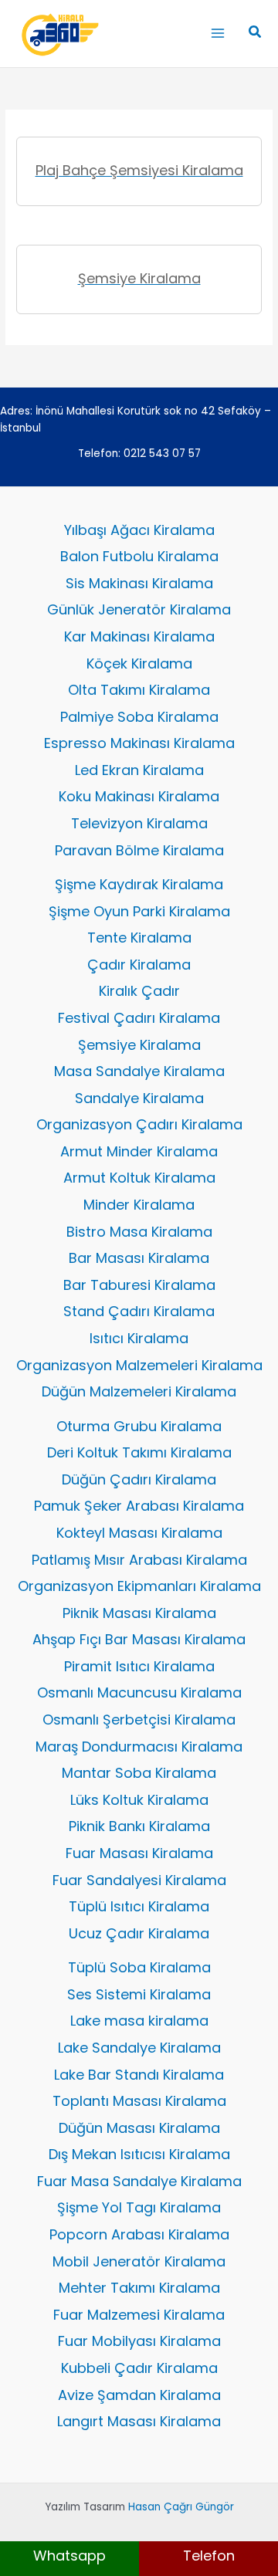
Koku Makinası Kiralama (139, 796)
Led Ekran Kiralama (139, 770)
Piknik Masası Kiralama (139, 1613)
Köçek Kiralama (139, 663)
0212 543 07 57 (162, 454)
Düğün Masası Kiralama (139, 2128)
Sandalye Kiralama (139, 1098)
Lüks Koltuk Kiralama (139, 1800)
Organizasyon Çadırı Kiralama (139, 1124)
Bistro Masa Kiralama (139, 1232)
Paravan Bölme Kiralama (139, 850)
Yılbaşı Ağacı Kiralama (139, 530)
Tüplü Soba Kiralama (139, 1967)
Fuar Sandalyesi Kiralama (139, 1880)
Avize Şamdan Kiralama (139, 2395)
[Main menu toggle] (217, 34)
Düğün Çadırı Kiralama (139, 1479)
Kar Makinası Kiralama (139, 636)
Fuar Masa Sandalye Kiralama (139, 2181)
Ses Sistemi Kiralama (139, 1994)
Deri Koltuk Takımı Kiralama (139, 1452)
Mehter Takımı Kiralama (139, 2288)
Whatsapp (69, 2556)
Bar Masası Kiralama (139, 1258)
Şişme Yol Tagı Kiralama (139, 2207)
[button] (256, 33)
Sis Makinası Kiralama (139, 583)
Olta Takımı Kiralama (139, 690)
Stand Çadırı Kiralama (139, 1311)
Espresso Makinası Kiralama (139, 743)
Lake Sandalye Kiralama (139, 2048)
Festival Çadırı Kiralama (139, 1018)
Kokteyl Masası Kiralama (139, 1533)
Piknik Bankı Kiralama (139, 1826)
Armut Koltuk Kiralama (139, 1178)
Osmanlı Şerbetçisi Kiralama (139, 1720)
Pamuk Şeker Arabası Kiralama (139, 1506)
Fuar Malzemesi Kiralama (139, 2315)
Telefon (209, 2556)
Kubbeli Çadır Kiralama (139, 2368)
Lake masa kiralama (139, 2021)
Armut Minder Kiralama (139, 1151)
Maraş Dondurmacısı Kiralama (139, 1747)
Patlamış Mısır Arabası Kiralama (139, 1560)
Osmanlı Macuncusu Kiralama (139, 1693)
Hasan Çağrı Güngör (181, 2507)
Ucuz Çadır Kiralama (139, 1933)
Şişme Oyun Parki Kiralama (139, 911)
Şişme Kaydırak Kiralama (139, 884)
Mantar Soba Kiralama (139, 1773)
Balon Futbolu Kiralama (139, 556)
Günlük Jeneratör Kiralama (139, 609)
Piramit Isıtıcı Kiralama (139, 1666)
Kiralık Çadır (139, 991)
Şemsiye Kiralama (139, 1045)
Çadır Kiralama (139, 965)
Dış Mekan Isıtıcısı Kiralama (139, 2154)
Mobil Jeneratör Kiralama (139, 2261)
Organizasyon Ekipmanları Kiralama (139, 1586)
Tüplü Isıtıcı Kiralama (139, 1906)
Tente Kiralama (139, 938)
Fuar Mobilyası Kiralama (139, 2341)
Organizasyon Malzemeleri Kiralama (139, 1365)
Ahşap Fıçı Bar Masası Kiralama (139, 1639)
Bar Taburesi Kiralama (139, 1285)
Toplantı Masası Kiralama (139, 2101)
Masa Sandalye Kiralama (139, 1071)
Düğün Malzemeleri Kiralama (139, 1391)
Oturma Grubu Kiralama (139, 1426)
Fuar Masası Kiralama (139, 1853)
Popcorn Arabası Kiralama (139, 2234)
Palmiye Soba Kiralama (139, 717)
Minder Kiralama (139, 1205)
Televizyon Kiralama (139, 823)
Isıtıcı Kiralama (139, 1338)
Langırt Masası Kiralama (139, 2421)
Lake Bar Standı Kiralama (139, 2075)
